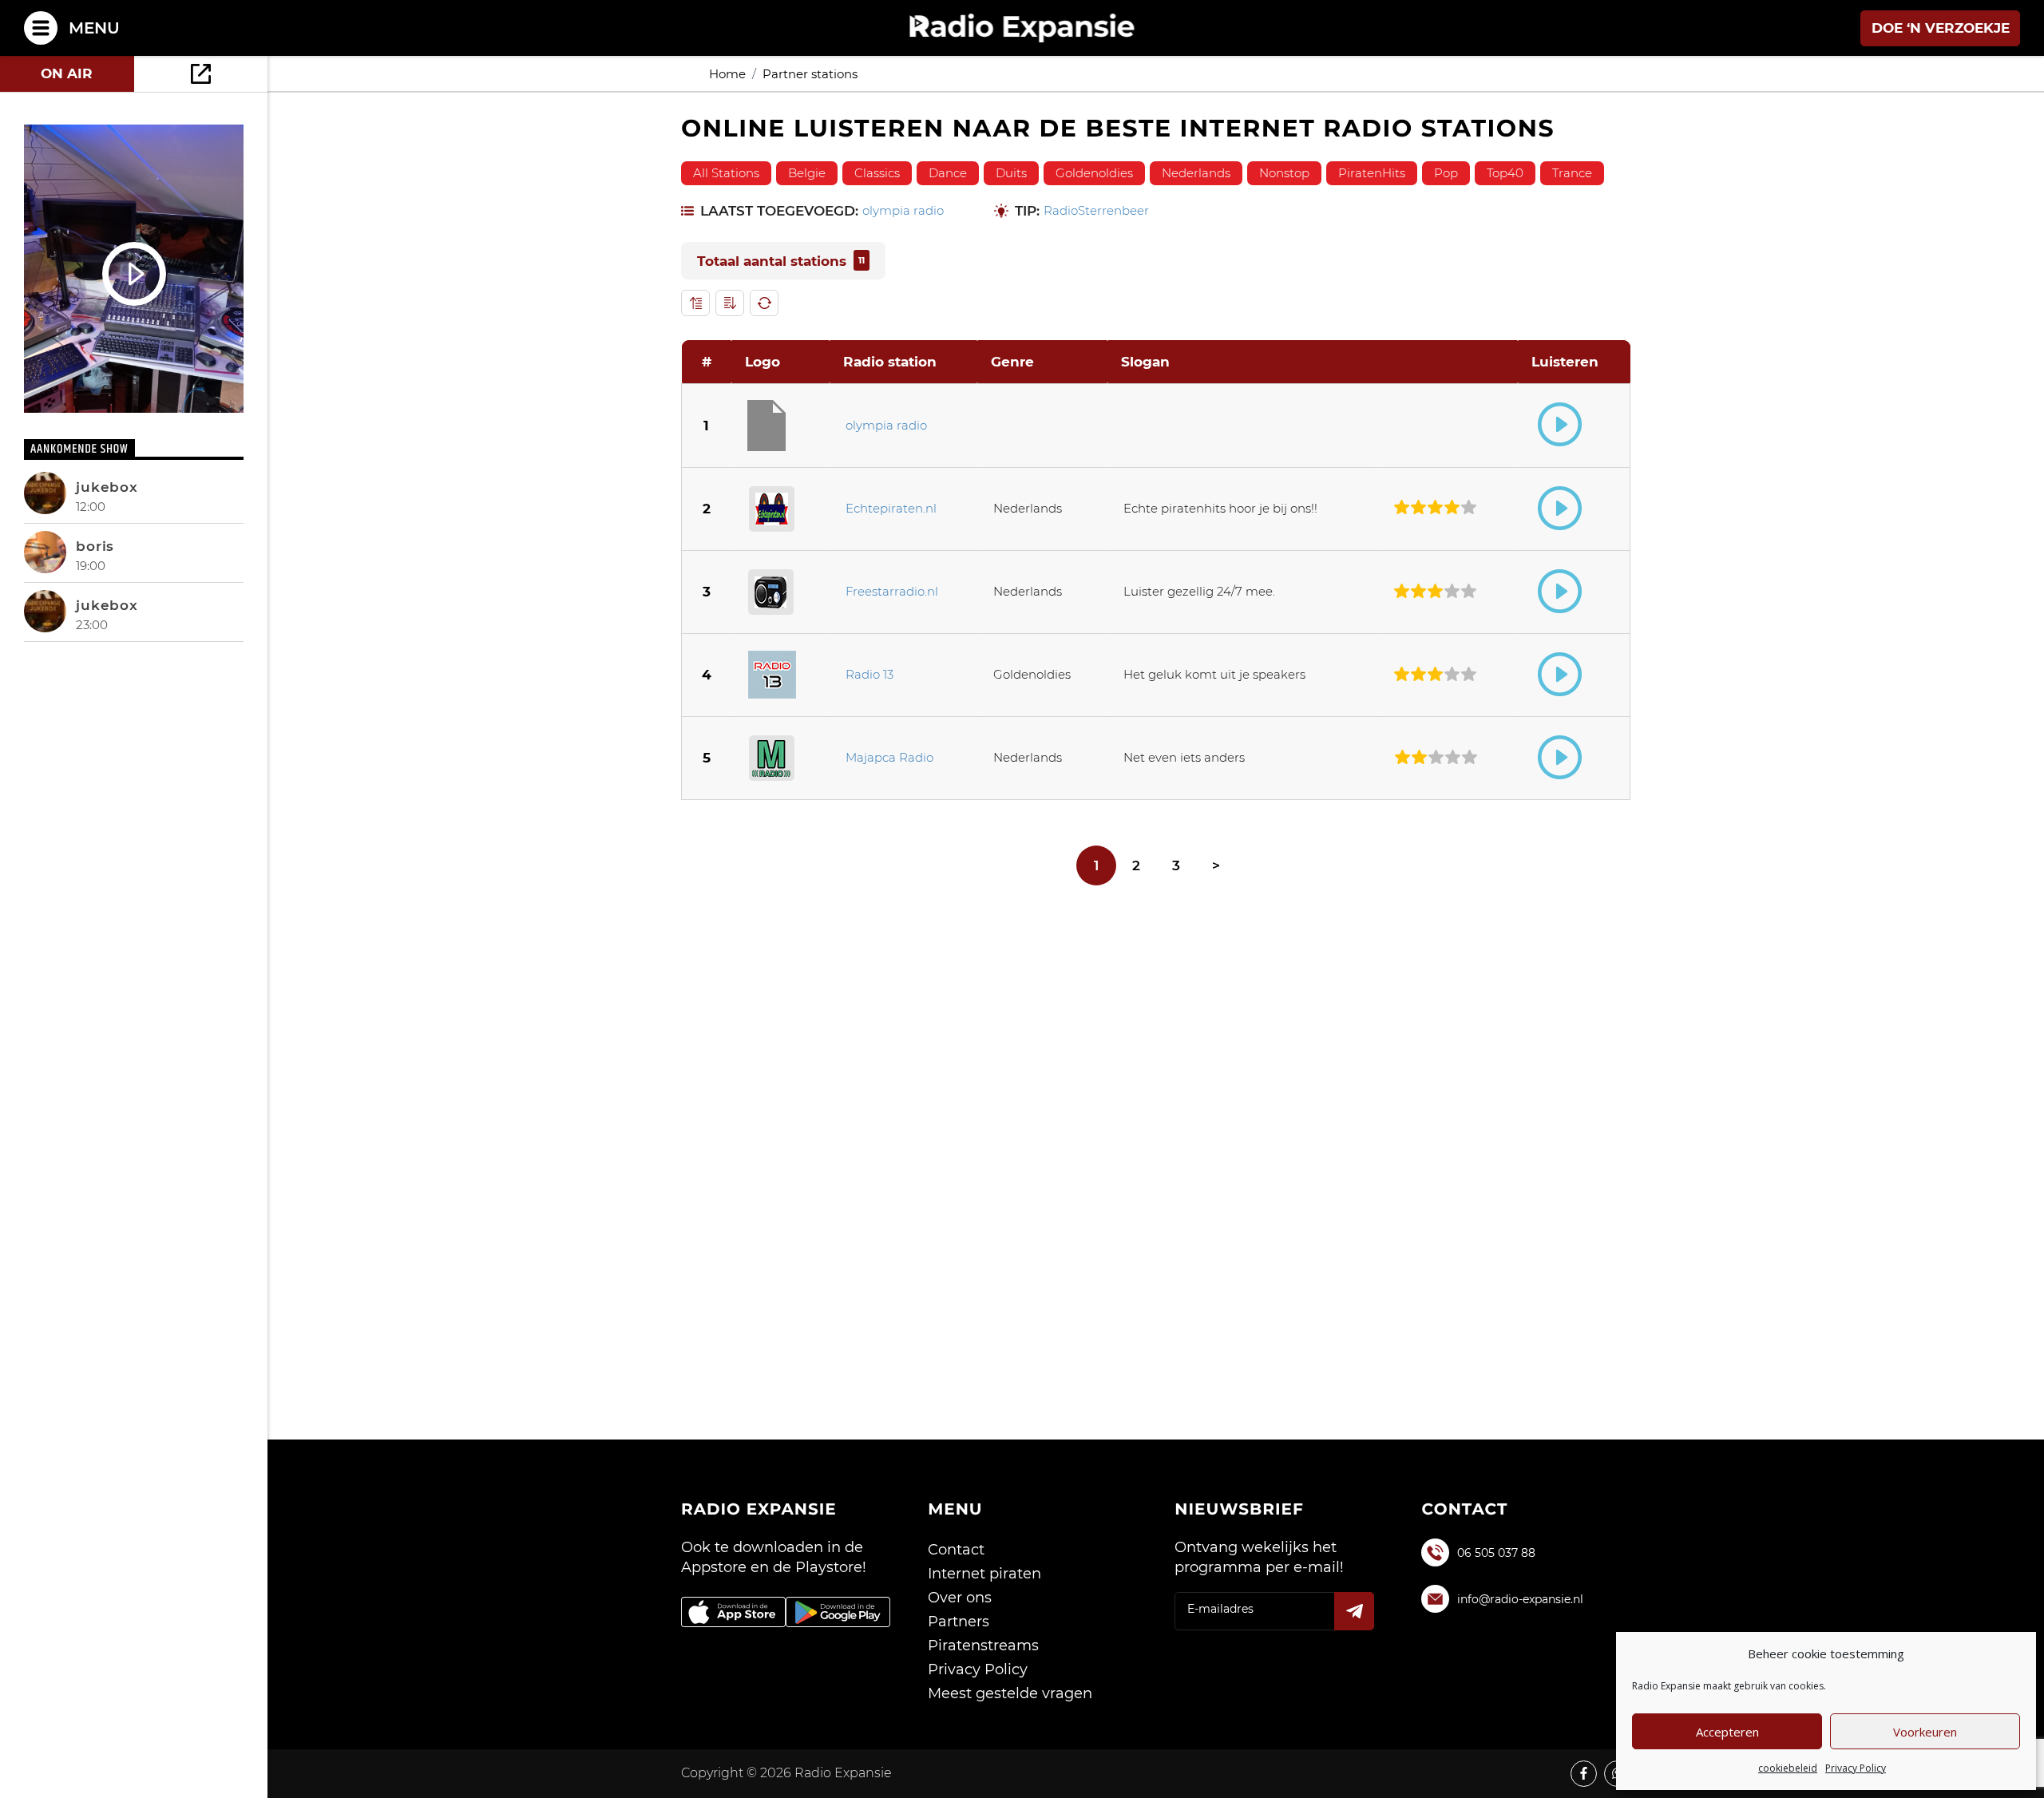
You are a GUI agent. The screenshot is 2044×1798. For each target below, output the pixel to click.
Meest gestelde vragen (1010, 1693)
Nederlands (1196, 173)
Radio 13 (869, 674)
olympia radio (903, 211)
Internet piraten (984, 1574)
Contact (956, 1550)
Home (727, 74)
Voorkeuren (1925, 1732)
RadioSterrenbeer (1096, 211)
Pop (1446, 173)
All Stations (726, 173)
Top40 (1505, 173)
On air (67, 73)
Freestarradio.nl (892, 591)
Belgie (807, 173)
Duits (1011, 173)
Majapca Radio (889, 757)
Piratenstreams (983, 1646)
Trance (1572, 173)
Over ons (960, 1598)
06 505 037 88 (1496, 1553)
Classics (877, 173)
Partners (959, 1622)
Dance (948, 173)
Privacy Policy (1856, 1768)
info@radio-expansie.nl (1520, 1599)
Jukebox (107, 487)
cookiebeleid (1788, 1768)
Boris (95, 546)
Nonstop (1284, 173)
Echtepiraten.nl (891, 508)
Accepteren (1727, 1732)
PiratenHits (1372, 173)
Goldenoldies (1094, 173)
